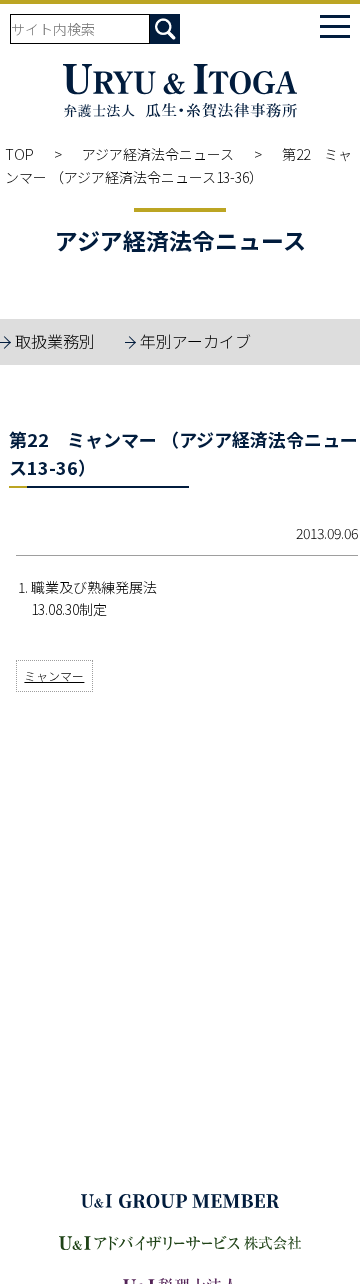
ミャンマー (54, 675)
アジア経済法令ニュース (158, 154)
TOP (19, 154)
